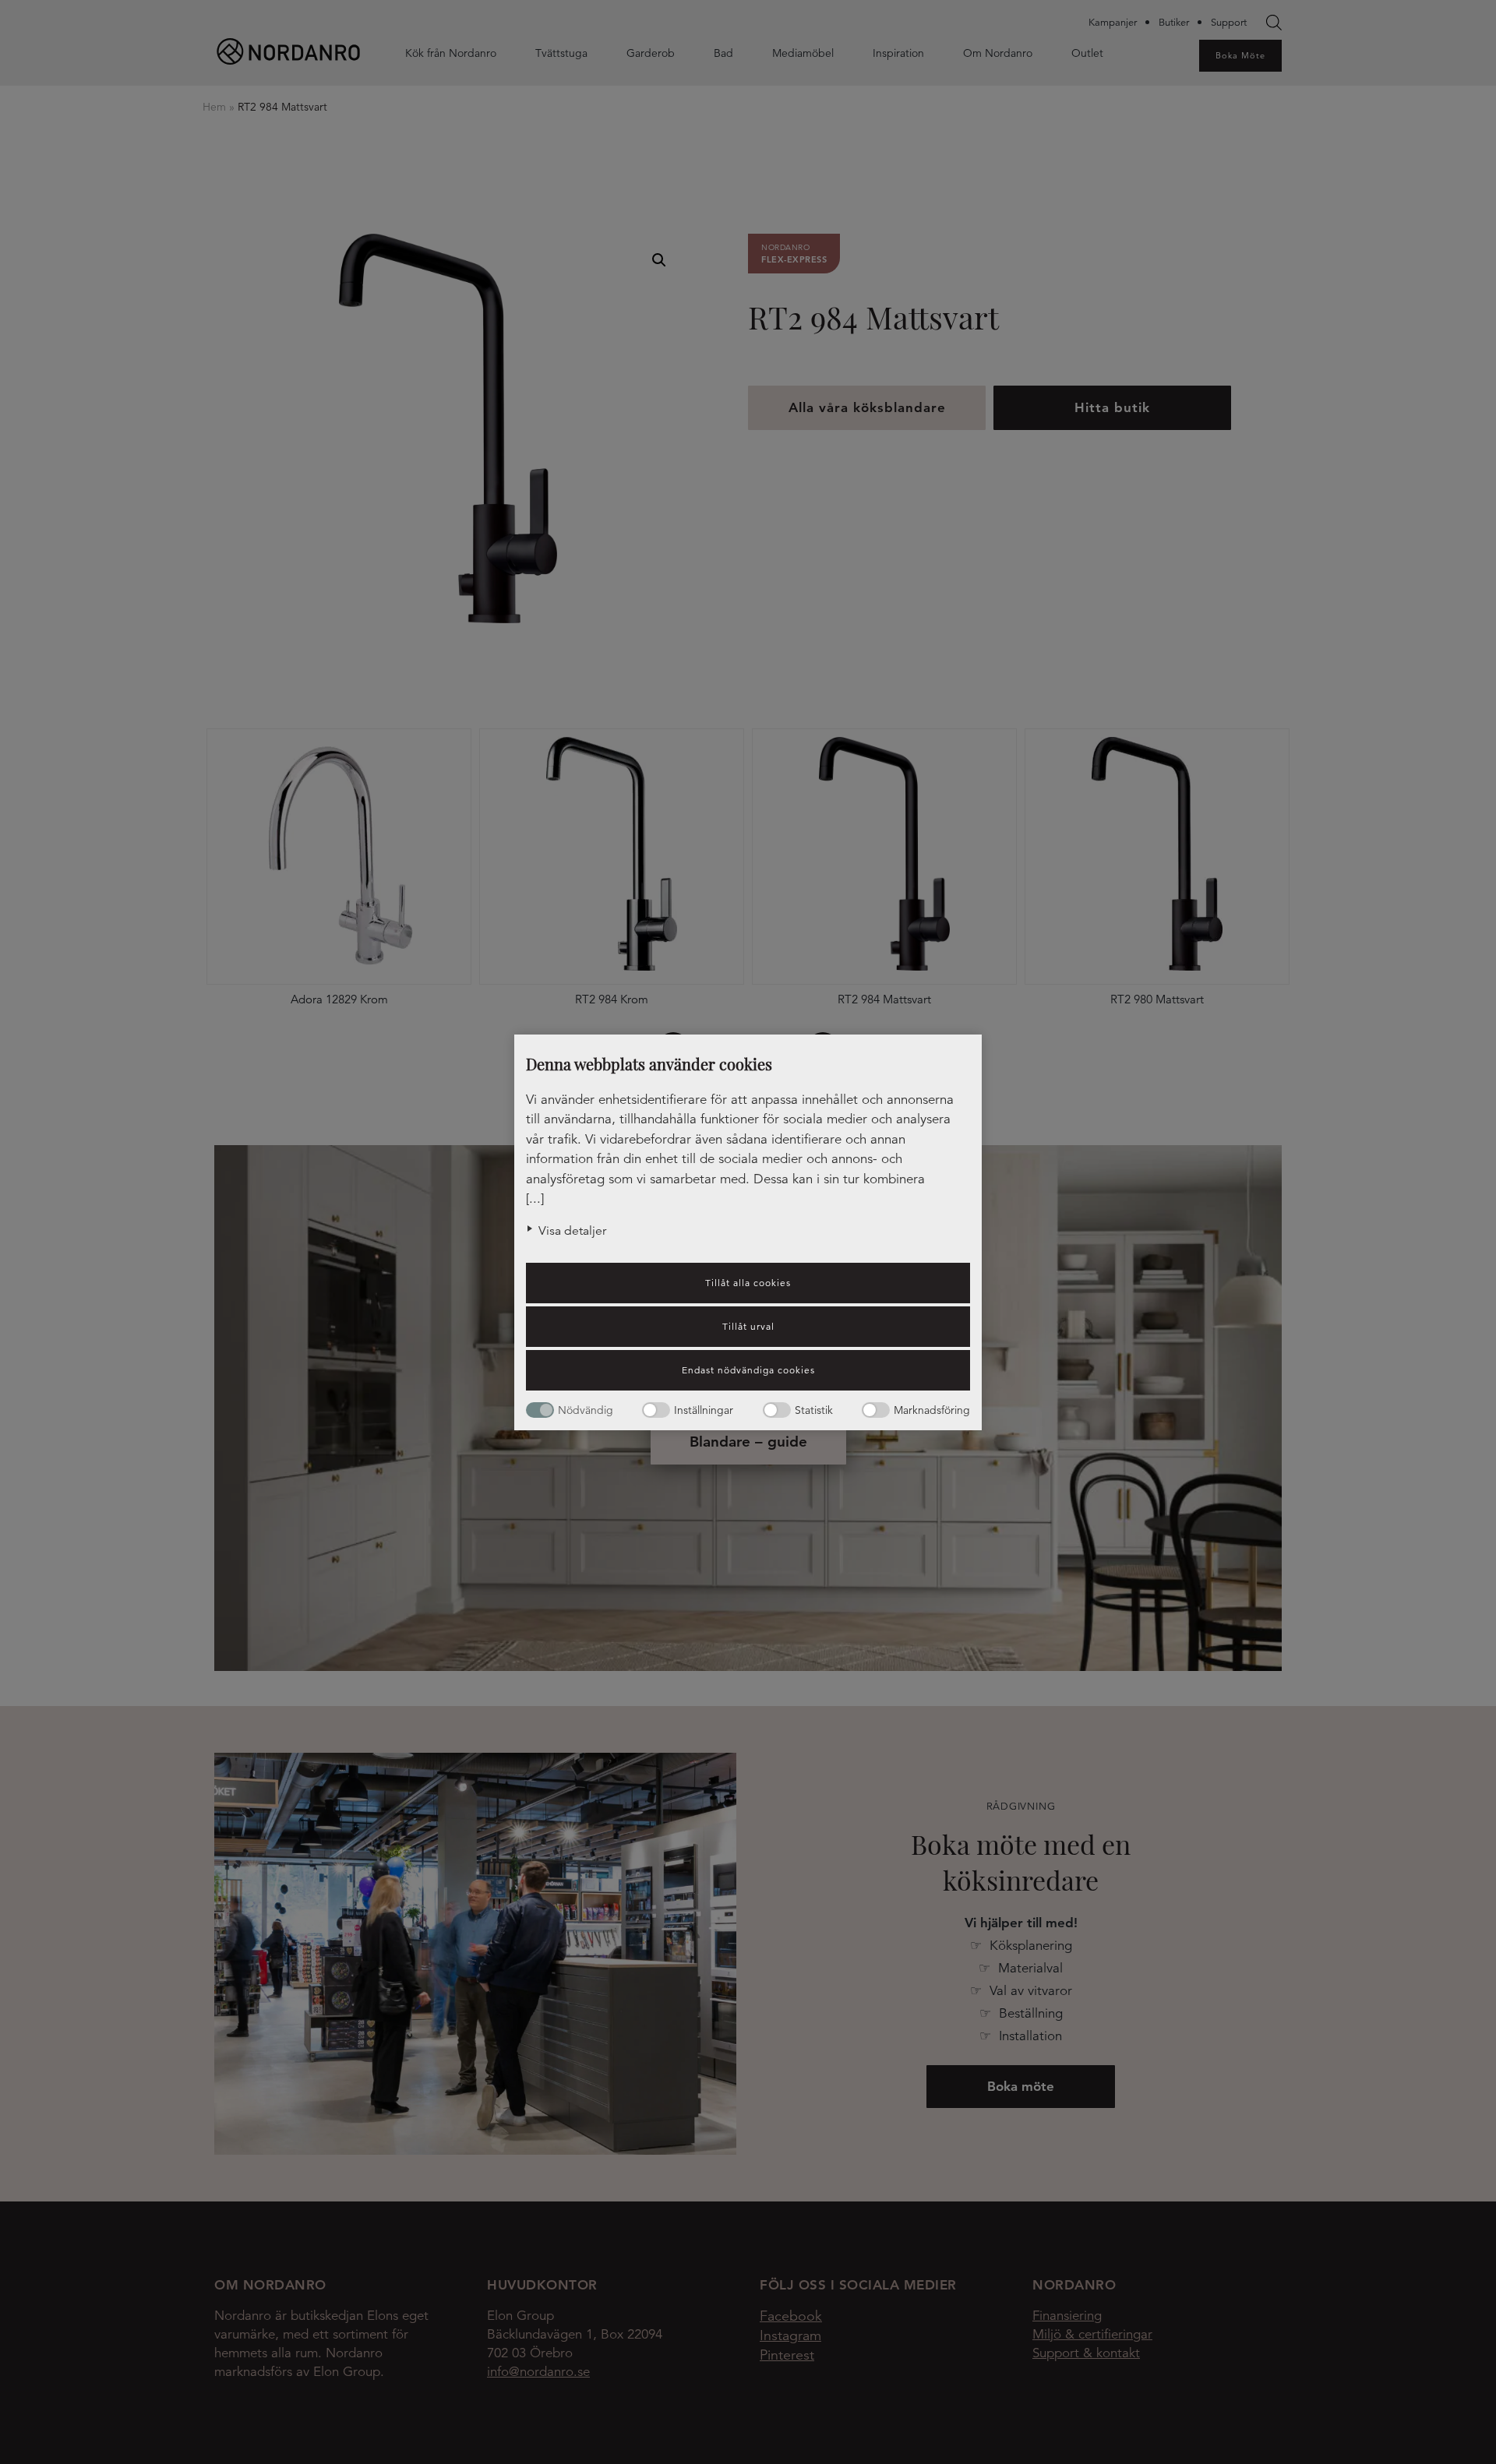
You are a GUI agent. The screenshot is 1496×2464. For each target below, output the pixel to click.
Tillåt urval (748, 1326)
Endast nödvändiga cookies (748, 1370)
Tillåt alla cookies (748, 1283)
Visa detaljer (572, 1231)
